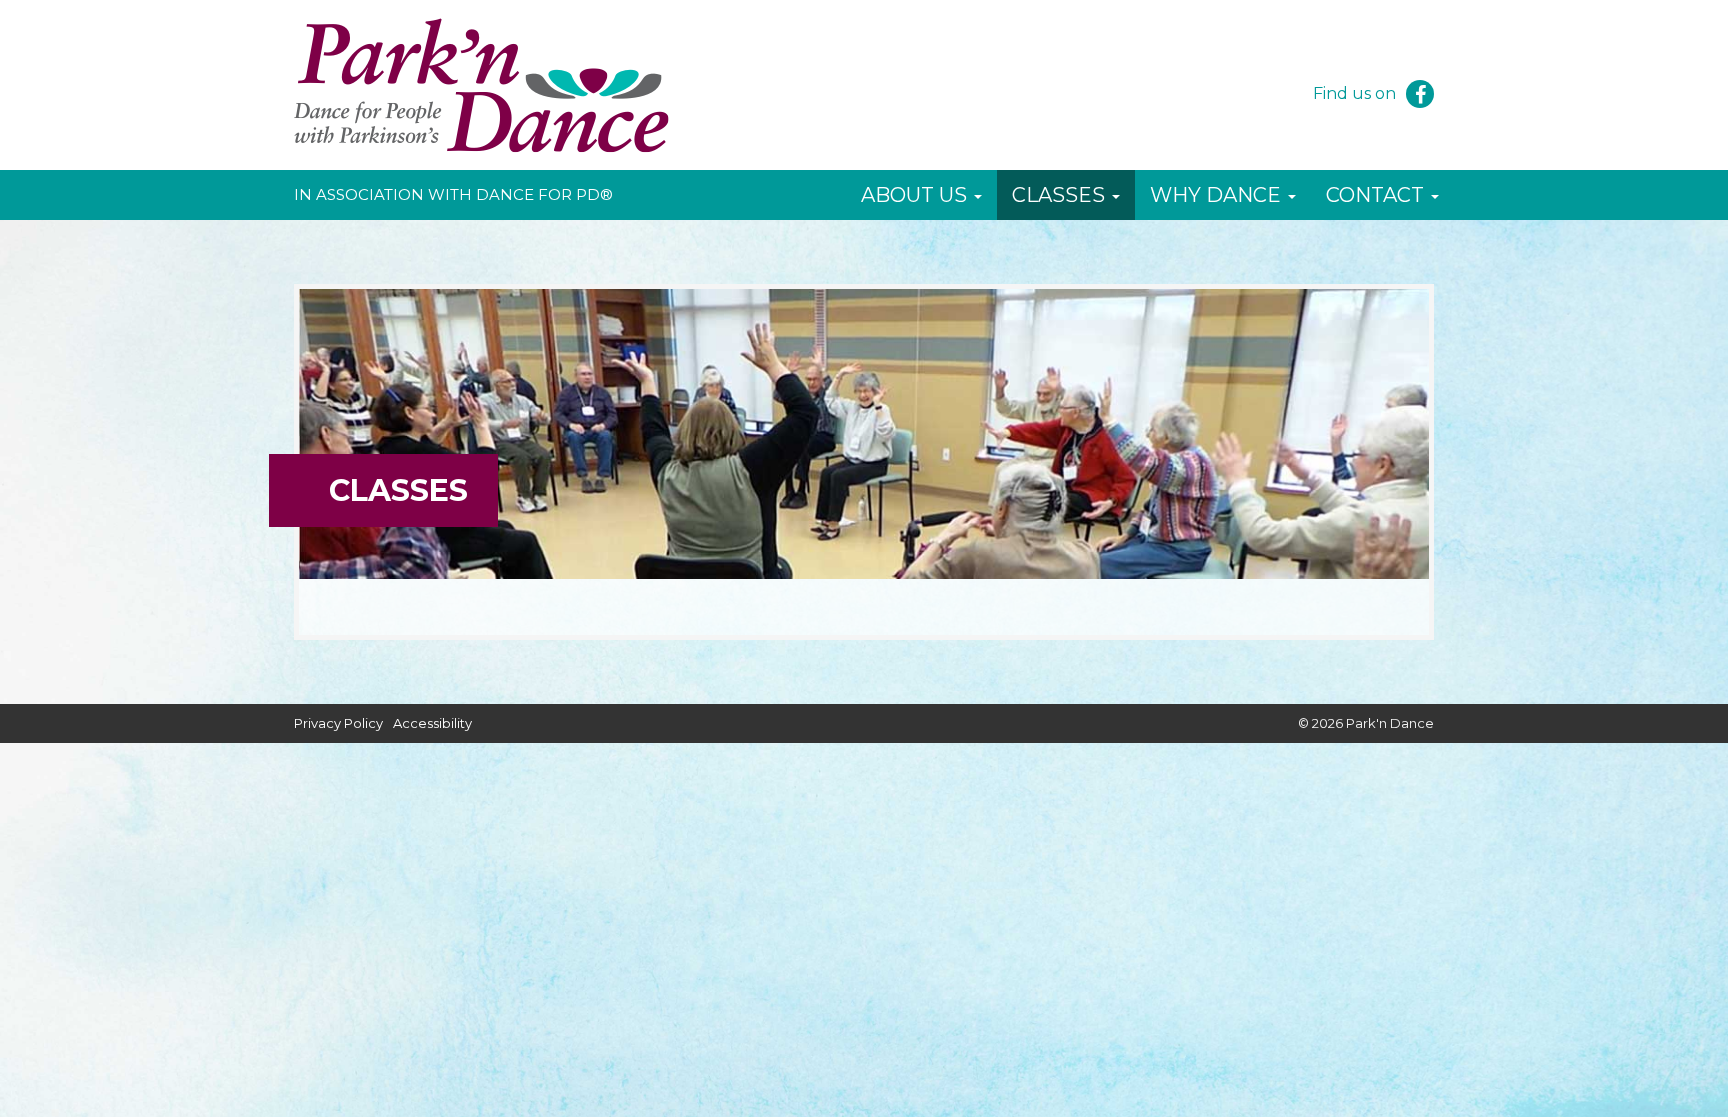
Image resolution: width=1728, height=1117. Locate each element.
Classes (1061, 195)
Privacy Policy (338, 723)
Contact (1377, 195)
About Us (916, 195)
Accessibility (432, 723)
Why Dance (1218, 195)
